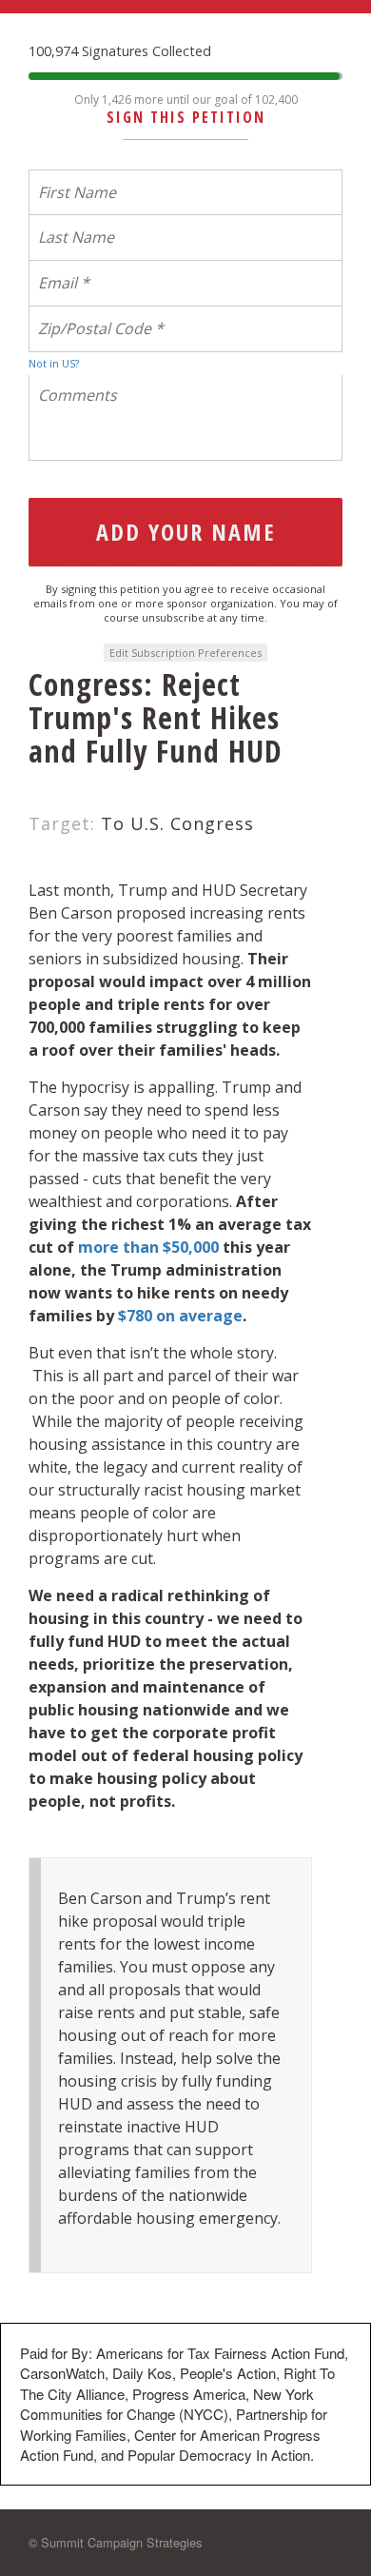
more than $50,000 (150, 1247)
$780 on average (180, 1316)
